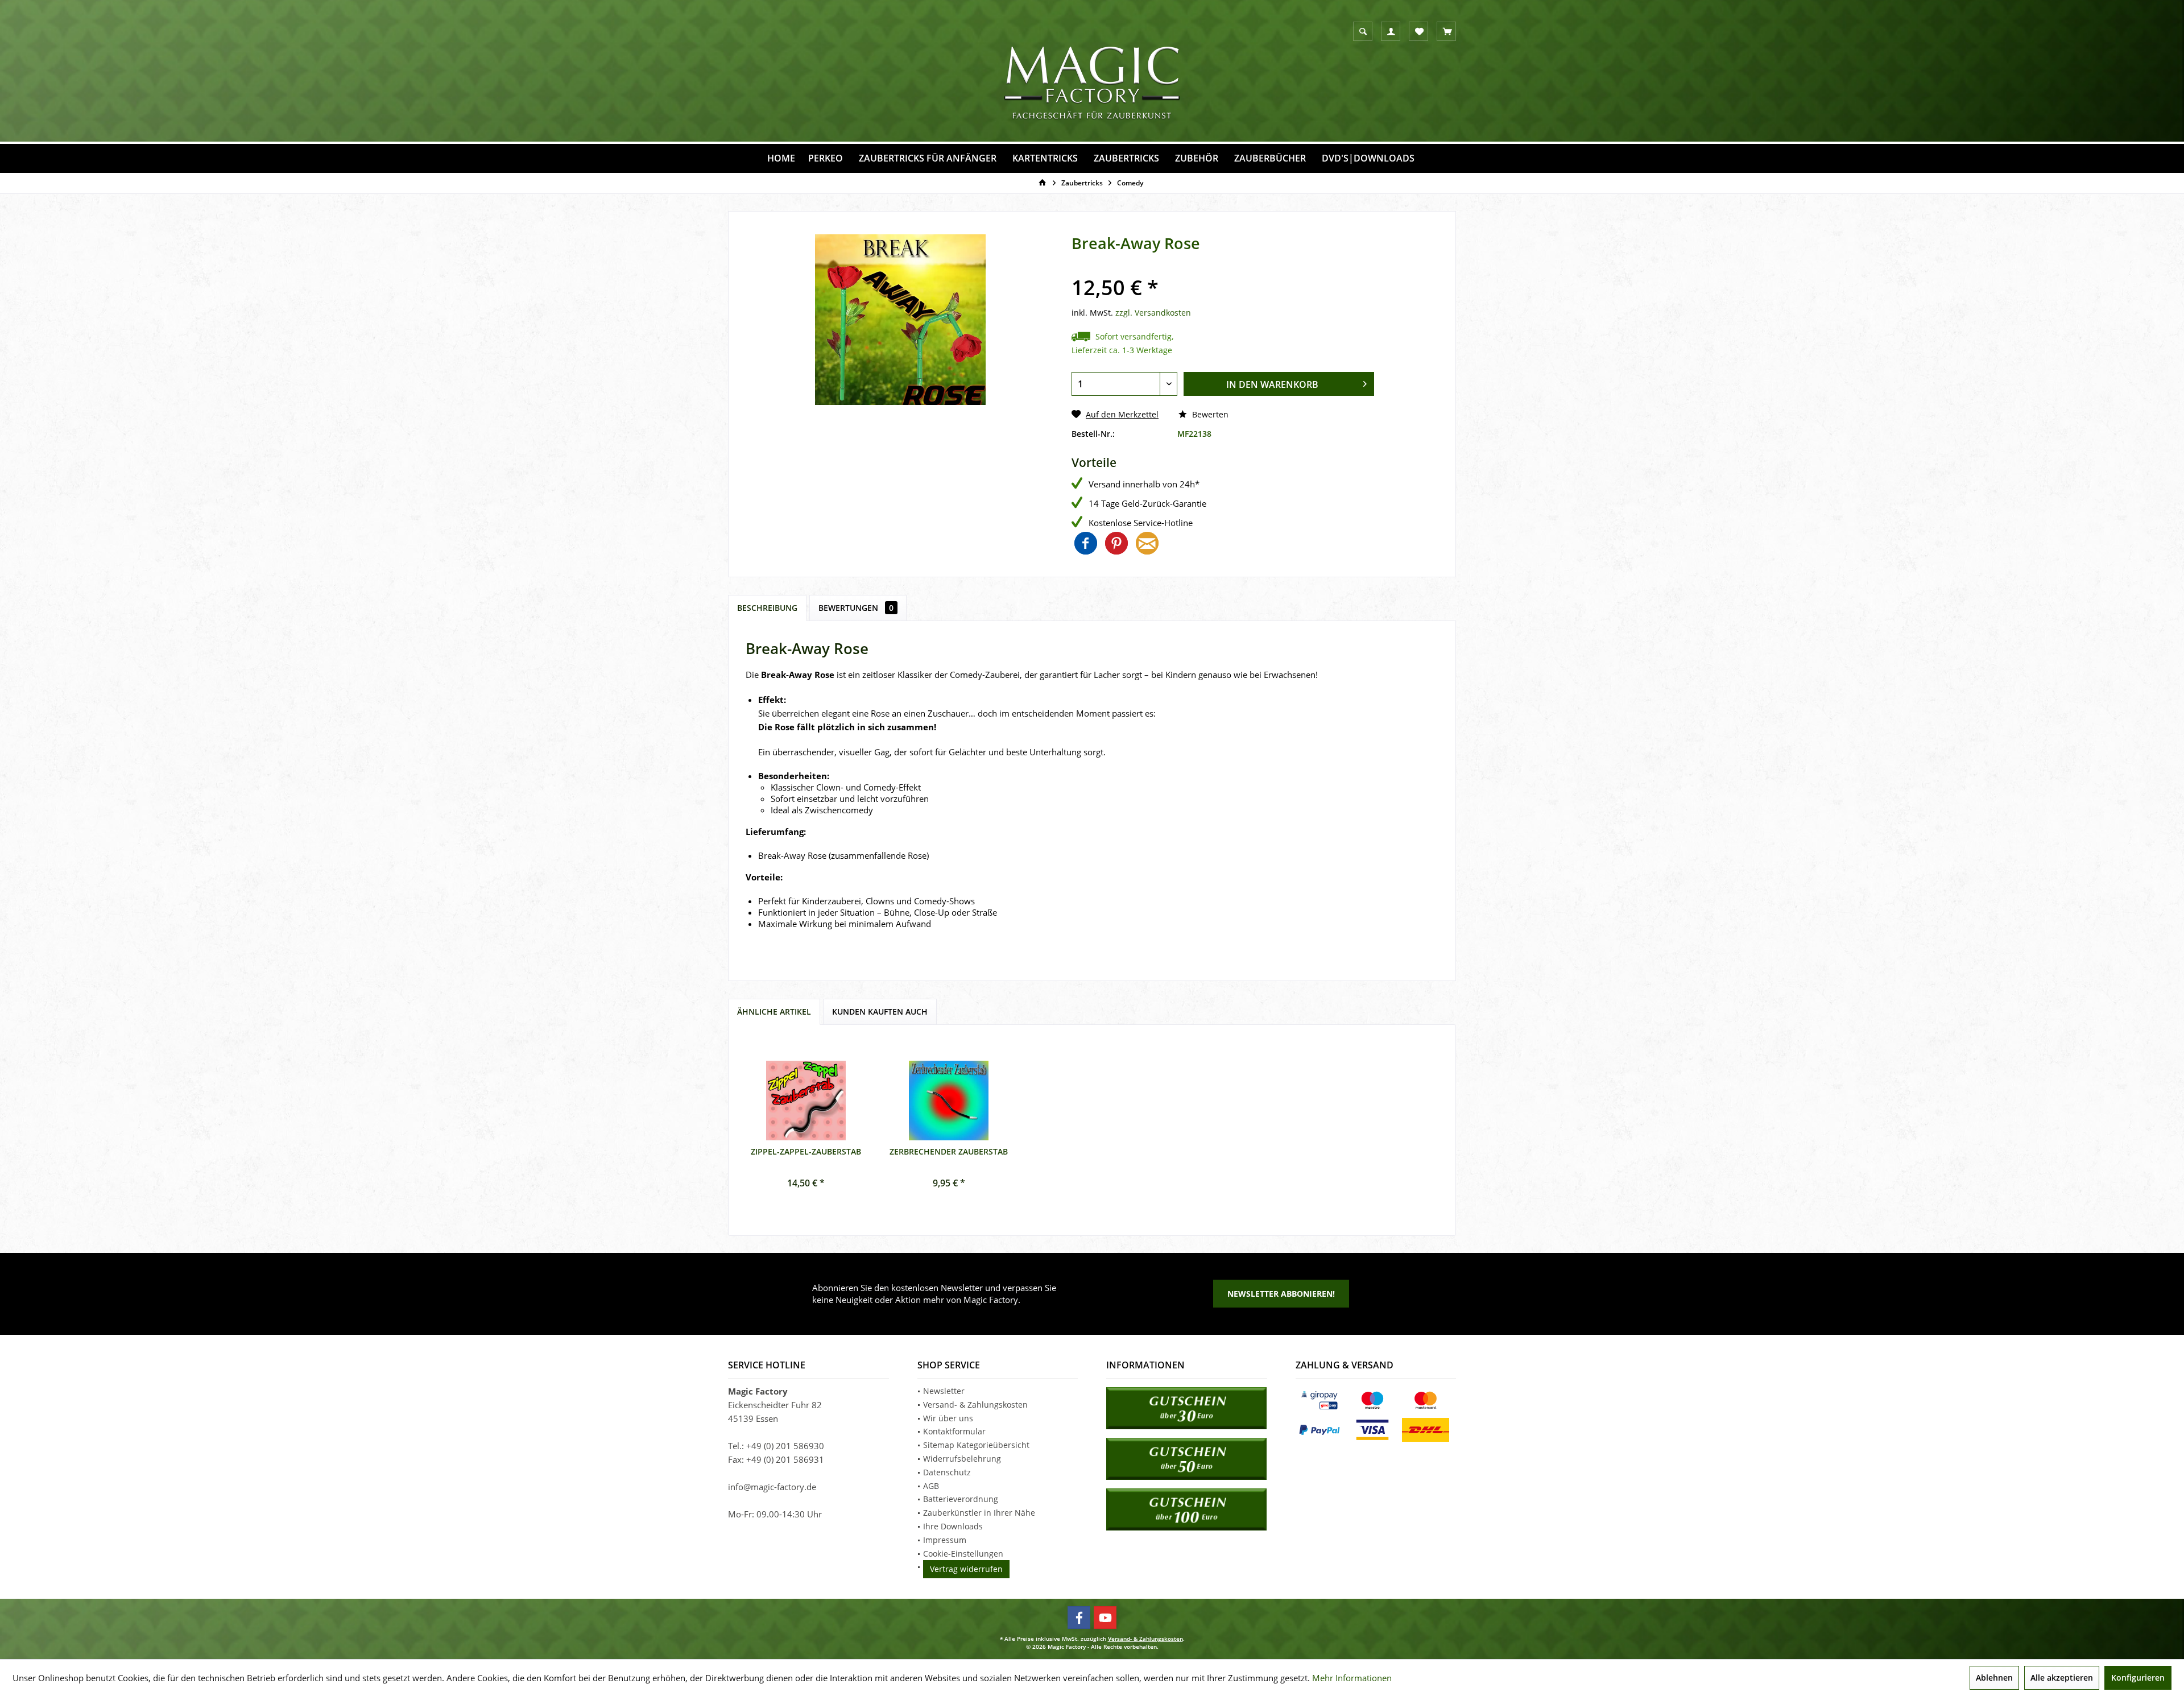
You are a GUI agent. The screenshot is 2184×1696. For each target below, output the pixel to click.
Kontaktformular (954, 1431)
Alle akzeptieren (2062, 1678)
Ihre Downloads (953, 1526)
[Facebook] (1079, 1618)
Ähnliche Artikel (774, 1012)
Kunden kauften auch (880, 1012)
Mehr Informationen (1352, 1678)
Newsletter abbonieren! (1281, 1294)
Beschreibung (767, 608)
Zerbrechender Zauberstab (949, 1151)
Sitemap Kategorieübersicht (976, 1445)
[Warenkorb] (1447, 32)
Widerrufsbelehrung (962, 1459)
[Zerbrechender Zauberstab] (949, 1101)
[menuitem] (1446, 31)
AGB (931, 1486)
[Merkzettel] (1419, 32)
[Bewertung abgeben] (1223, 270)
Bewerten (1209, 414)
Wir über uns (948, 1418)
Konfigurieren (2138, 1678)
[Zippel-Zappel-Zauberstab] (806, 1101)
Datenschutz (947, 1472)
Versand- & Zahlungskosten (975, 1405)
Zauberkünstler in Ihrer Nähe (979, 1513)
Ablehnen (1994, 1678)
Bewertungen (856, 608)
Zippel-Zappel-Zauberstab (806, 1151)
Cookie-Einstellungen (963, 1554)
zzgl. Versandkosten (1153, 313)
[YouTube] (1105, 1618)
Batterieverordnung (961, 1499)
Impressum (945, 1540)
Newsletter (944, 1391)
